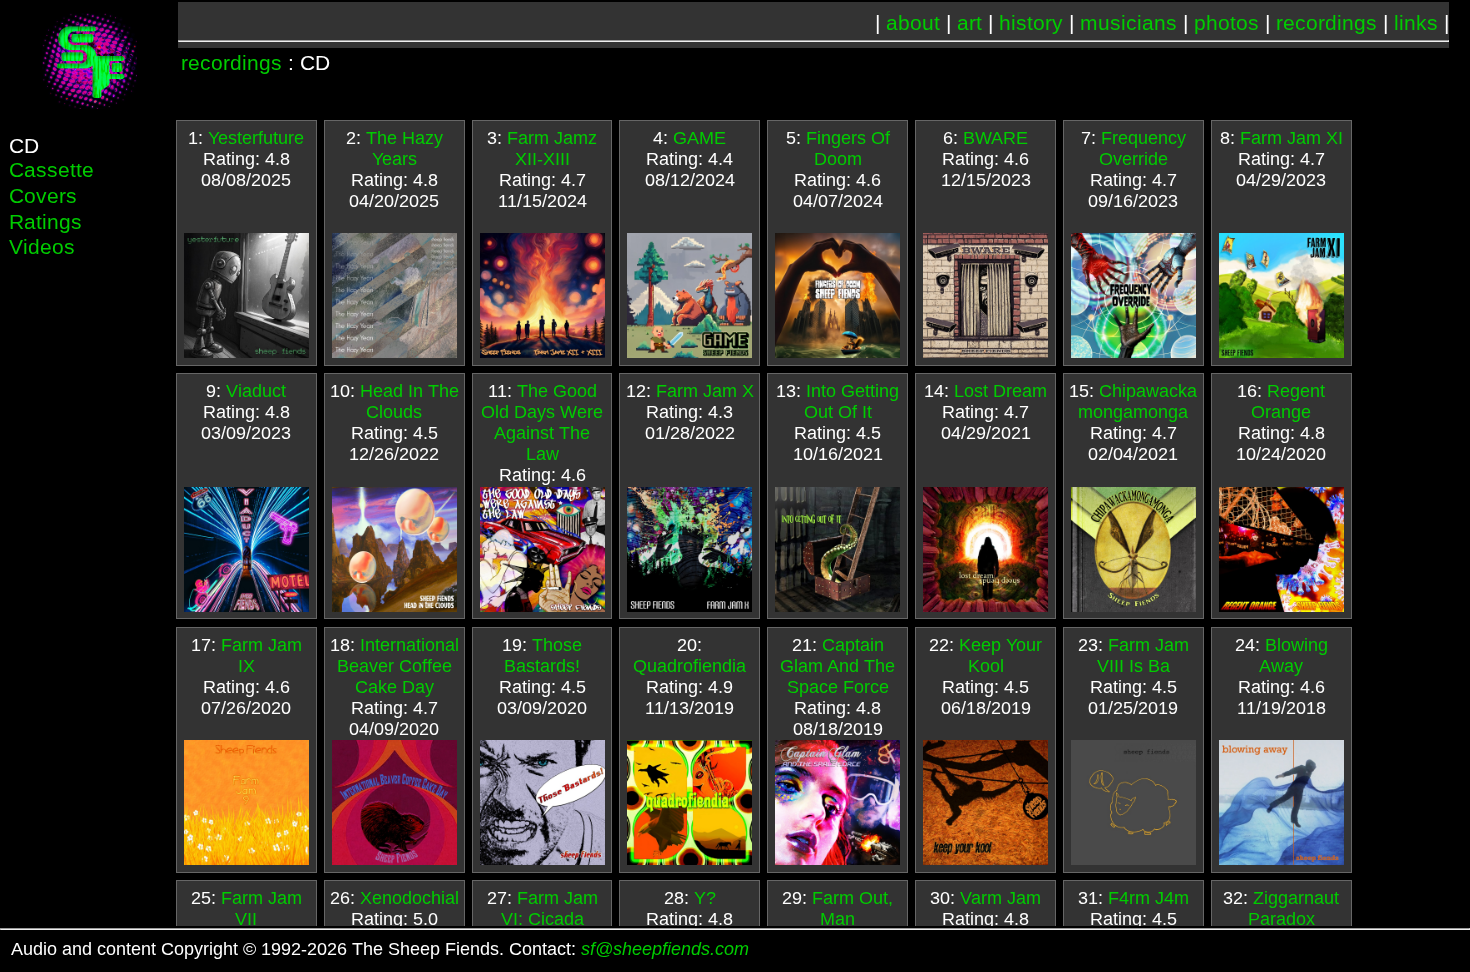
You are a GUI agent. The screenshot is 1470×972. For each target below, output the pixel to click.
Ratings (45, 221)
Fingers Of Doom (848, 148)
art (969, 22)
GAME (699, 138)
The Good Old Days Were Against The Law (542, 422)
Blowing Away (1293, 655)
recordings (1326, 22)
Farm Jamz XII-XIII (552, 148)
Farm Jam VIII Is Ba (1143, 655)
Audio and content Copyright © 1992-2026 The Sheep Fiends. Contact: (380, 949)
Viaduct (256, 391)
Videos (42, 246)
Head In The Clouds (409, 401)
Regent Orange (1288, 401)
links (1416, 22)
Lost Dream (1000, 391)
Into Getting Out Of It (852, 401)
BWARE (995, 138)
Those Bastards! (543, 655)
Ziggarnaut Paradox (1294, 908)
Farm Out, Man (852, 908)
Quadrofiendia (689, 666)
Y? (705, 898)
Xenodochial (409, 898)
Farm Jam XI (1291, 138)
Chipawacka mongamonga (1137, 401)
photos (1226, 22)
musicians (1128, 22)
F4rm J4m (1148, 898)
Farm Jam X (705, 391)
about (913, 22)
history (1031, 22)
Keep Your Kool (1000, 655)
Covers (43, 195)
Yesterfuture (256, 138)
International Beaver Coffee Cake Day (398, 666)
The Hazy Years (404, 148)
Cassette (51, 169)
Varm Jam (1000, 898)
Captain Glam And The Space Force (837, 666)
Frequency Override (1142, 148)
